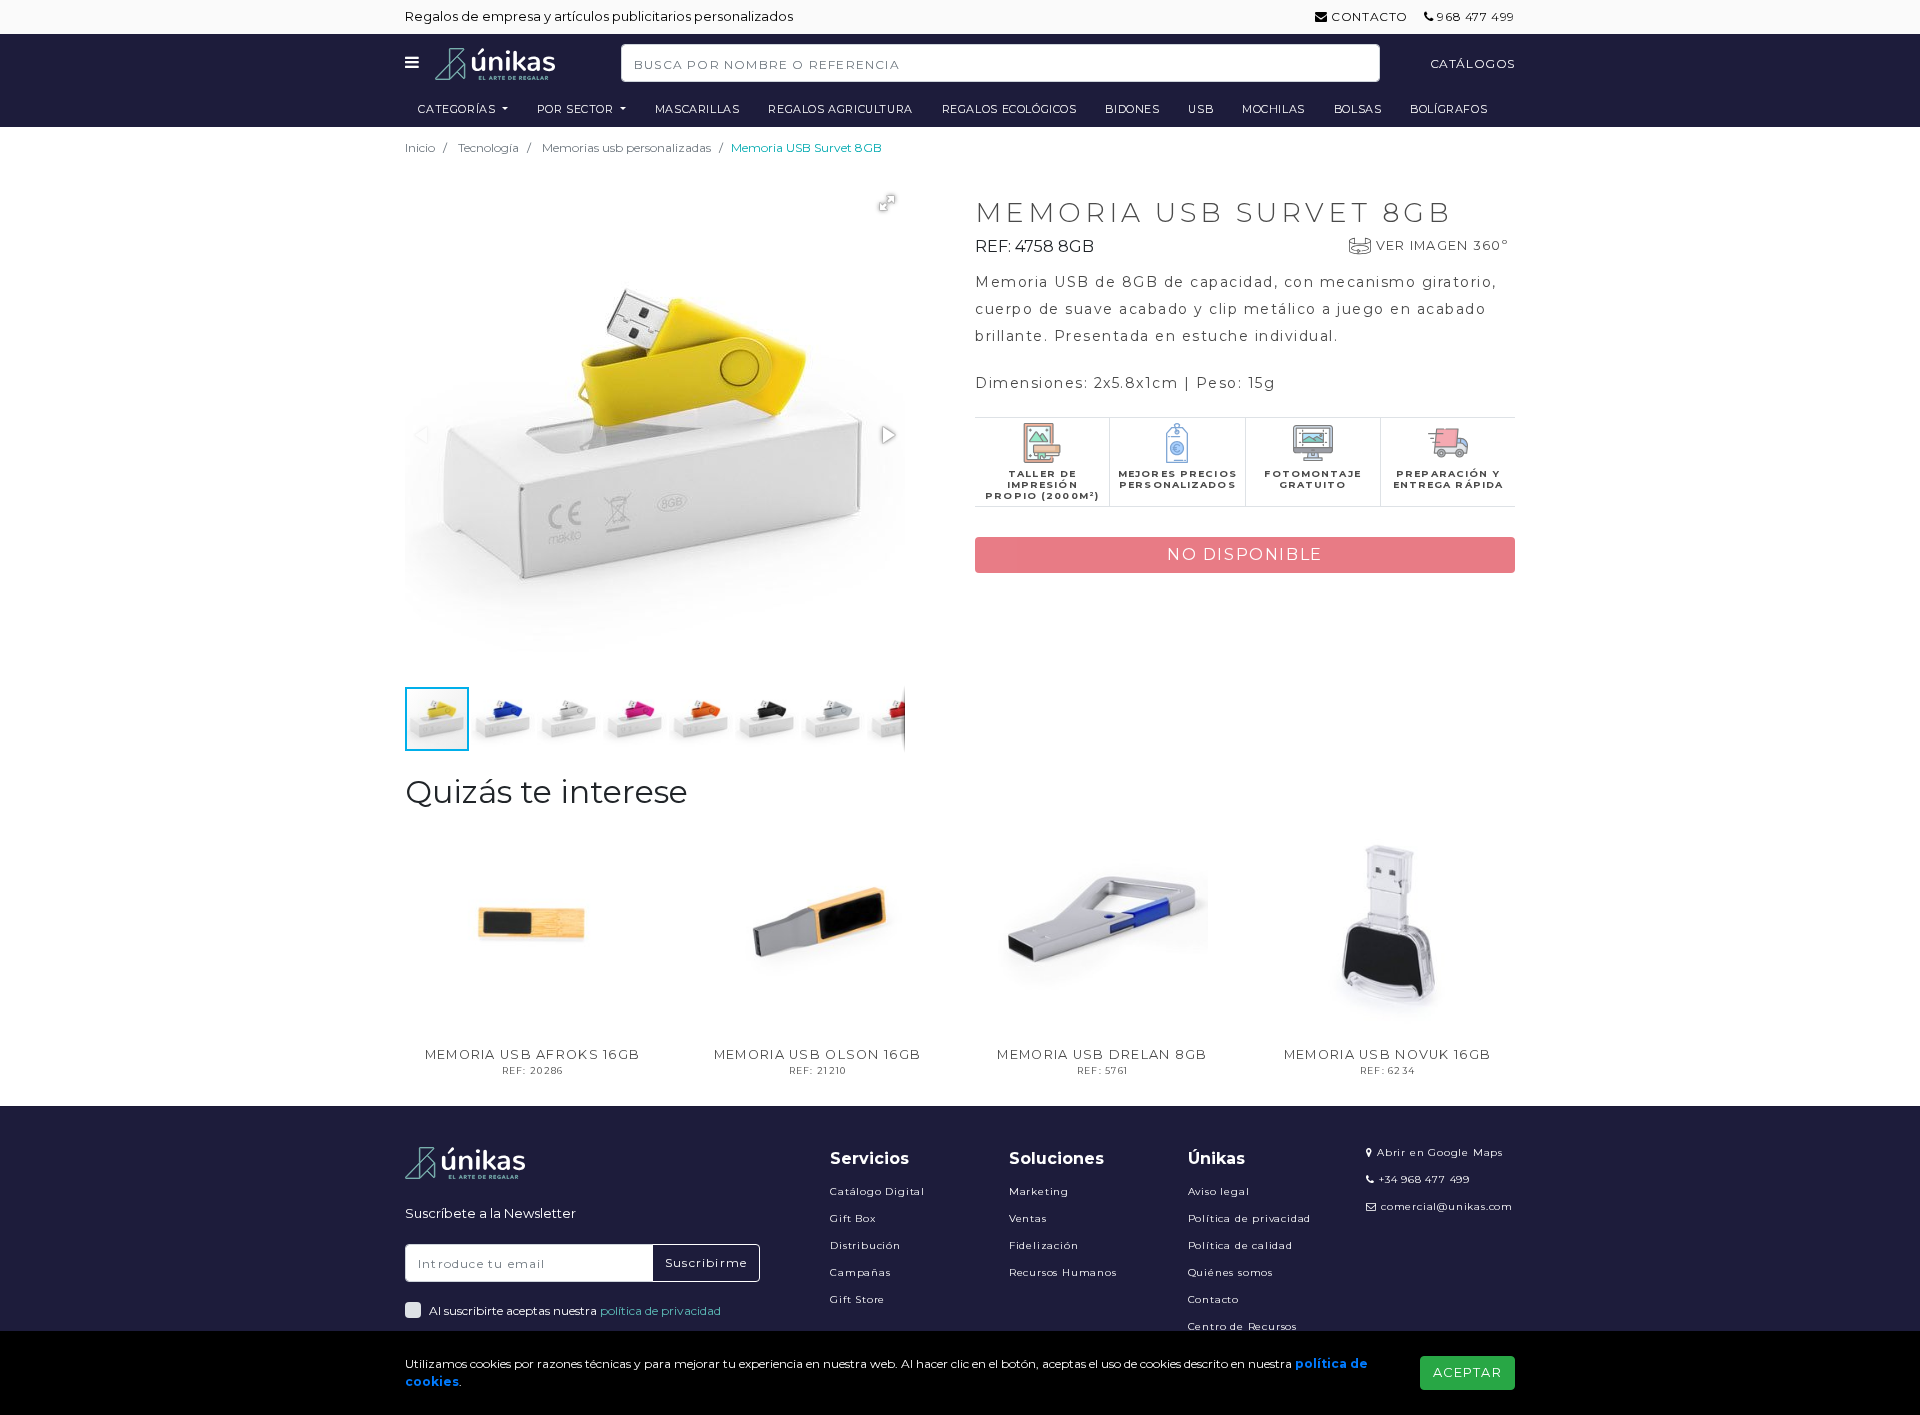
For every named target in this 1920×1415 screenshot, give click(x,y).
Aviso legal (1219, 1191)
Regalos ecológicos (1009, 109)
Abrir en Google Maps (1438, 1152)
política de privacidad (660, 1310)
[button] (887, 203)
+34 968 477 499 (1422, 1179)
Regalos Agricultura (840, 109)
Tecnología (488, 147)
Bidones (1132, 109)
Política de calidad (1240, 1245)
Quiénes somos (1230, 1272)
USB (1200, 109)
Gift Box (852, 1218)
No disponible (1245, 554)
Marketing (1039, 1191)
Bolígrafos (1448, 109)
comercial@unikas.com (1447, 1206)
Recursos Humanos (1063, 1272)
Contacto (1368, 16)
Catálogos (1472, 63)
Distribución (865, 1245)
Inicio (420, 147)
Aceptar (1467, 1372)
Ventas (1028, 1218)
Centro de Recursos (1242, 1326)
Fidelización (1044, 1245)
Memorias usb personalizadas (626, 147)
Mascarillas (697, 109)
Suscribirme (706, 1262)
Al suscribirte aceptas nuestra (575, 1310)
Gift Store (857, 1299)
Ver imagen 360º (1442, 245)
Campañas (860, 1272)
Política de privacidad (1250, 1218)
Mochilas (1273, 109)
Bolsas (1358, 109)
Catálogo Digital (877, 1191)
